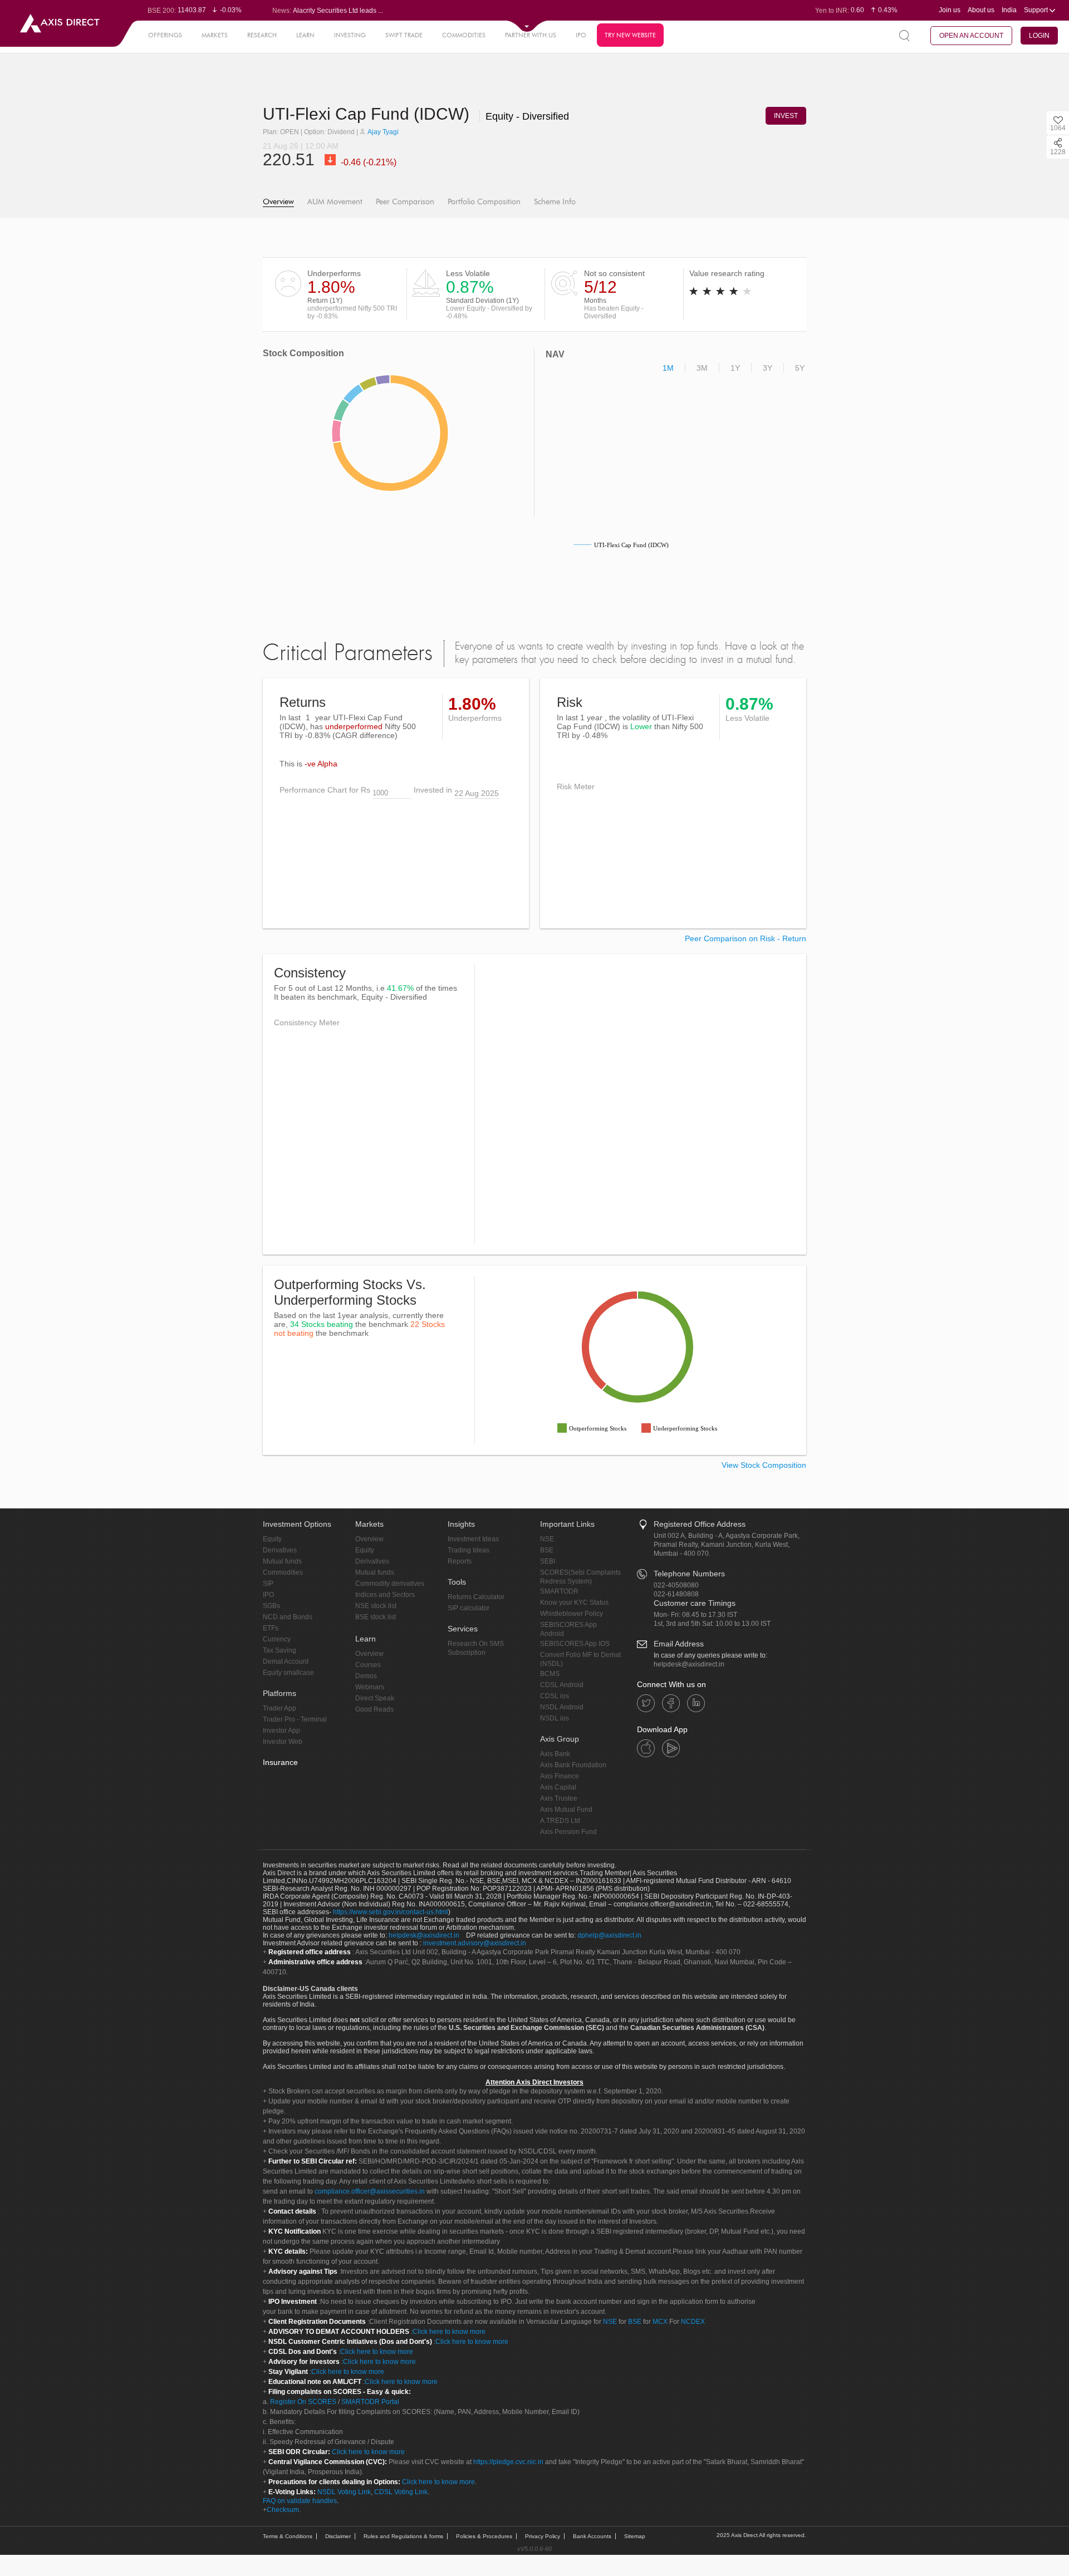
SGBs (271, 1606)
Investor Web (283, 1742)
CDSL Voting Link (401, 2492)
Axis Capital (558, 1787)
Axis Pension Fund (568, 1832)
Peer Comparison (405, 202)
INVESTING (350, 35)
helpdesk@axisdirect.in (689, 1664)
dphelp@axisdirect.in (609, 1935)
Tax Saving (279, 1650)
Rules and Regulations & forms (403, 2536)
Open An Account (971, 36)
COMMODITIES (464, 35)
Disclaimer (338, 2536)
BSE (547, 1550)
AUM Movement (335, 202)
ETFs (271, 1628)
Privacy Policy (543, 2536)
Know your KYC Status (574, 1602)
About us (981, 10)
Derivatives (280, 1550)
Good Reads (374, 1709)
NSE (547, 1539)
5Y (800, 368)
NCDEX (693, 2322)
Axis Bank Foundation (573, 1765)
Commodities (283, 1572)
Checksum (283, 2510)
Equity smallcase (288, 1673)
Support (1037, 10)
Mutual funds (282, 1561)
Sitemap (635, 2536)
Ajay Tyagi (383, 132)
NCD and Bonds (288, 1617)
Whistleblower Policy (572, 1614)
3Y (768, 368)
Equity (272, 1539)
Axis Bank (555, 1754)
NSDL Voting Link (344, 2492)
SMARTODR (559, 1591)
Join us (950, 10)
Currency (277, 1639)
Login (1039, 36)
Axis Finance (560, 1776)
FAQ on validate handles (300, 2501)
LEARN (305, 35)
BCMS (550, 1674)
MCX (660, 2322)
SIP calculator (469, 1608)
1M (668, 368)
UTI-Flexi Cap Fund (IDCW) (368, 114)
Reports (460, 1561)
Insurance (280, 1762)
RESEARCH (262, 35)
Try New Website (630, 35)
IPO (581, 35)
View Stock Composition (764, 1465)
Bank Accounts (592, 2536)
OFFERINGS (165, 35)
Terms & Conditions (288, 2536)
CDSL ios (555, 1696)
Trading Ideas (469, 1550)
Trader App (279, 1708)
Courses (368, 1665)
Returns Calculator (476, 1597)
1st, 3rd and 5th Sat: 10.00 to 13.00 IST (712, 1624)
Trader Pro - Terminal (295, 1719)
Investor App (281, 1731)
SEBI (548, 1561)
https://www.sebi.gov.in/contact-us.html (391, 1912)
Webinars (370, 1687)
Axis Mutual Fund (566, 1810)
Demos (366, 1676)
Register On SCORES (302, 2402)
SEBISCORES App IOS (575, 1644)
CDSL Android (562, 1685)
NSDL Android (562, 1707)
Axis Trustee (559, 1798)
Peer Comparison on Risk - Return (746, 938)
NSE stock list (376, 1606)
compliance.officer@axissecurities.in (370, 2191)
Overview (278, 202)
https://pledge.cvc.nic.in (508, 2462)
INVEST (786, 116)
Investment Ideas (473, 1539)
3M (702, 368)
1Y (735, 368)
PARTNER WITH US (531, 35)
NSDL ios (555, 1718)
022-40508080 (676, 1585)
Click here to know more (449, 2332)
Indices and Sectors (385, 1595)
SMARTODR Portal (370, 2402)
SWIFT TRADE (404, 35)
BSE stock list (376, 1617)
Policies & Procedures (484, 2536)
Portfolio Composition (484, 202)
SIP (268, 1584)
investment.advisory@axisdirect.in (475, 1943)
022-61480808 (676, 1594)
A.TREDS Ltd (560, 1821)
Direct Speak (375, 1698)
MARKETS (215, 35)
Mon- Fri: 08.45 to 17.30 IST (695, 1615)
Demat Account (286, 1661)
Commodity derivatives (390, 1584)
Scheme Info (555, 202)
